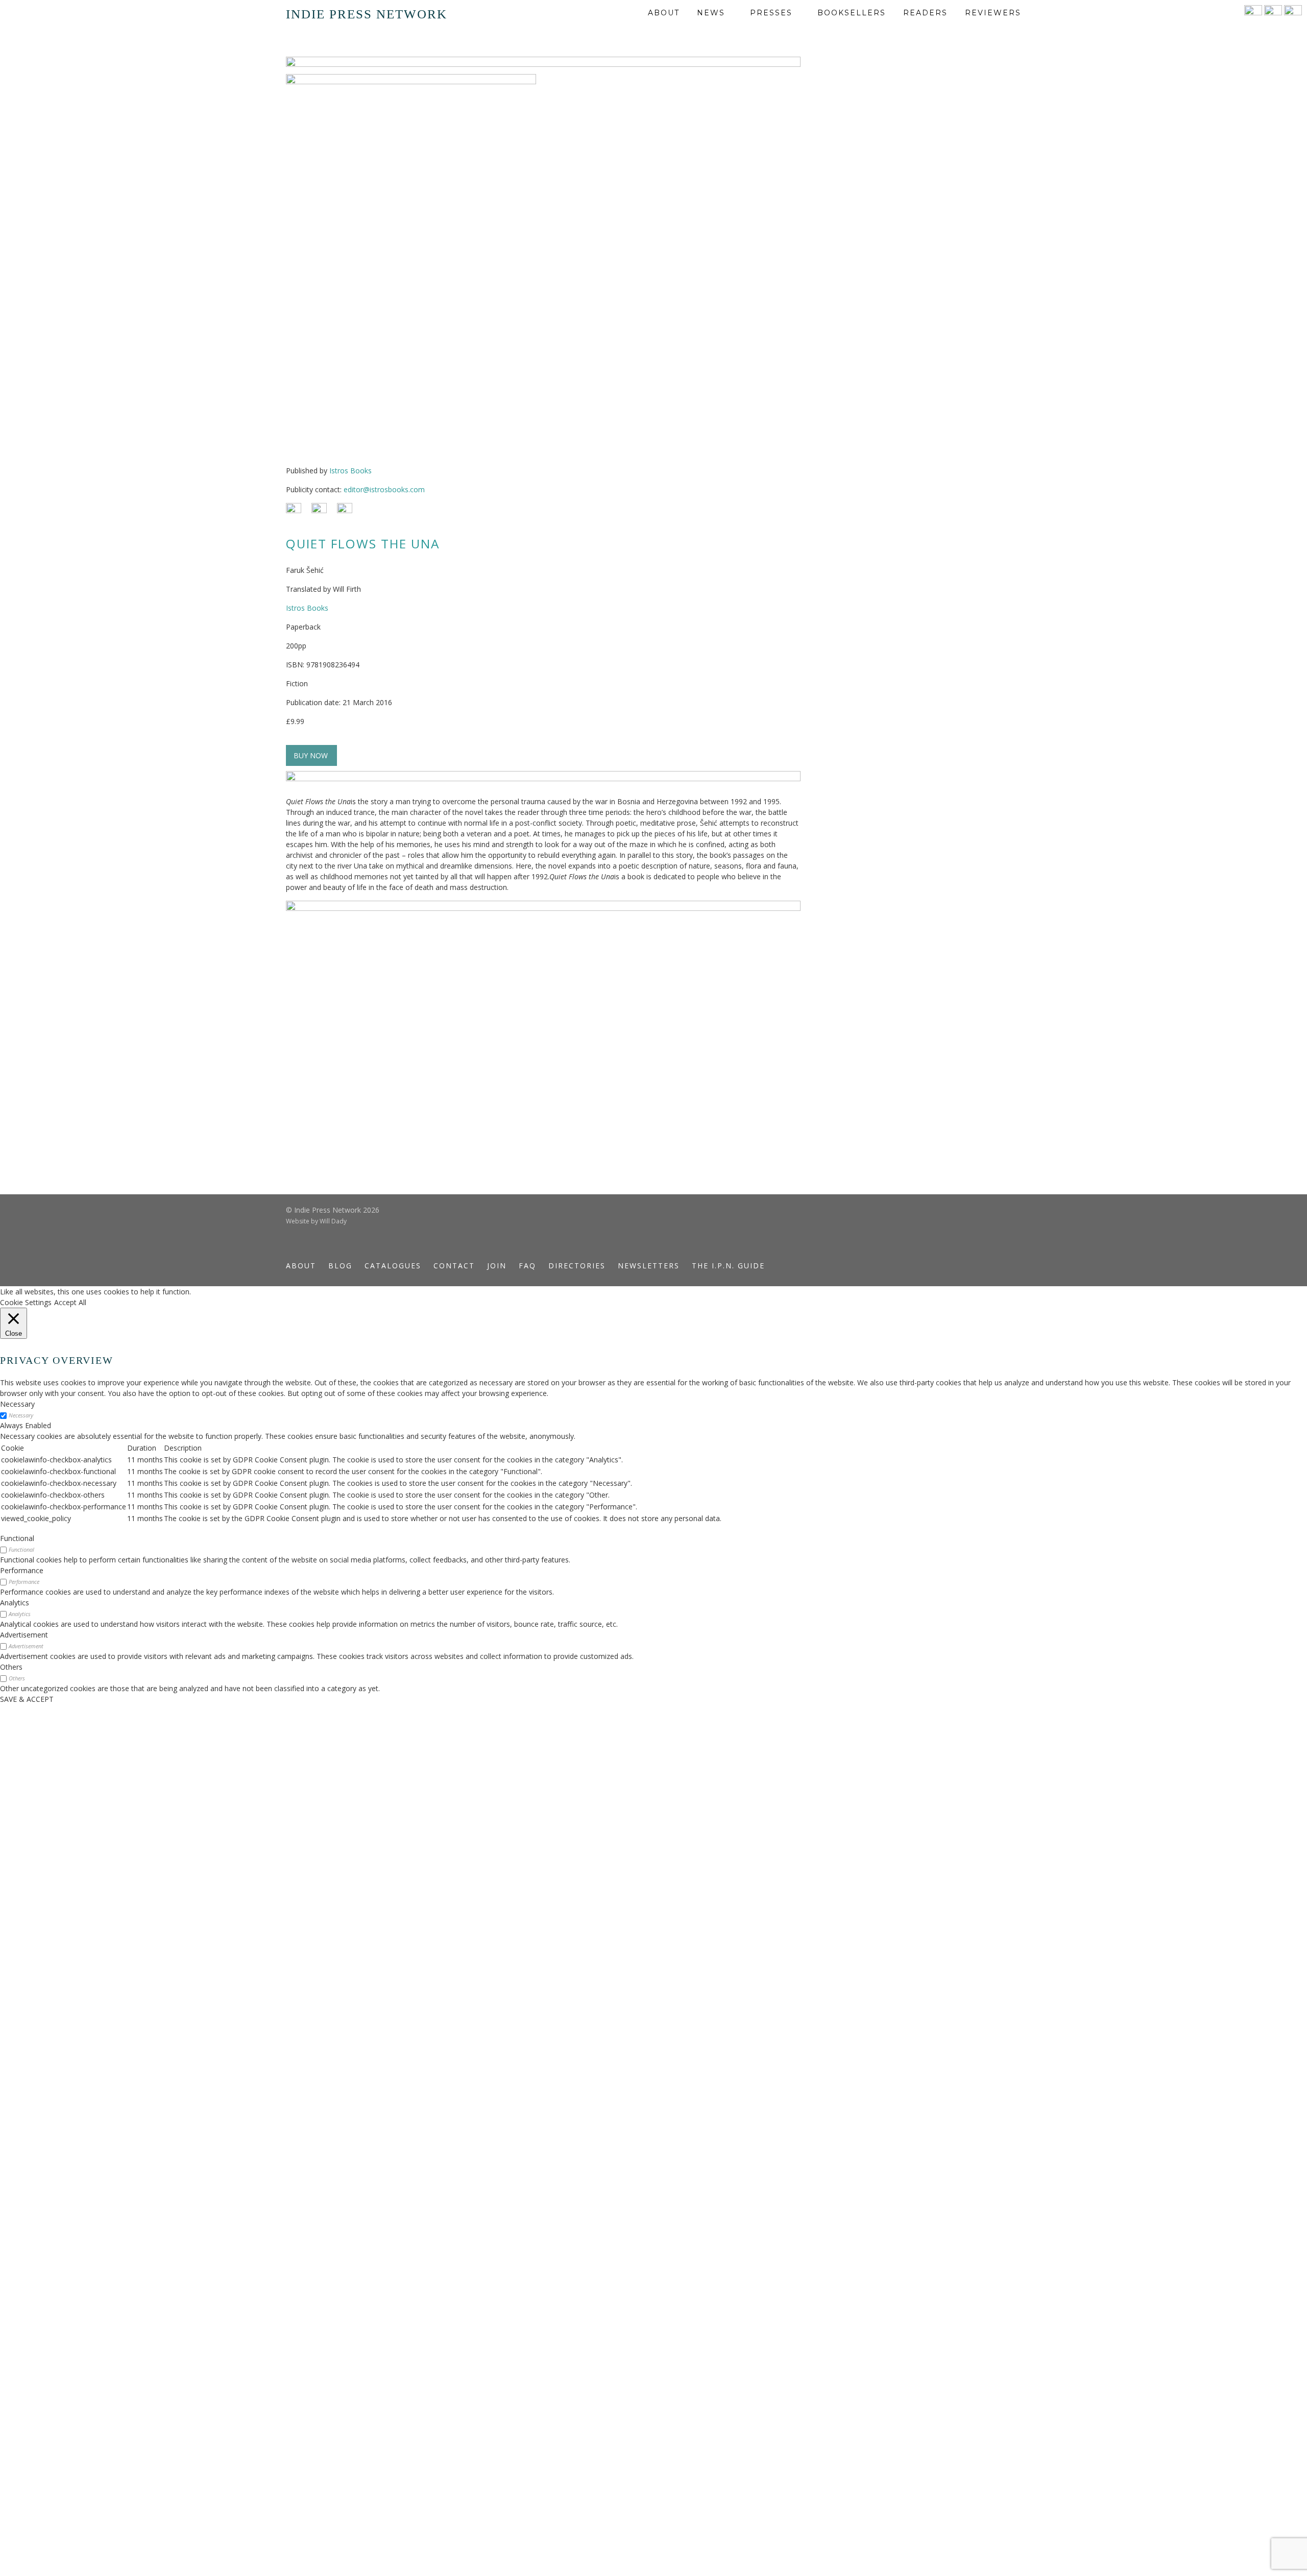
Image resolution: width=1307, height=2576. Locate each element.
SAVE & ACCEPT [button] (27, 1699)
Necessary (21, 1415)
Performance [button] (22, 1570)
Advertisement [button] (24, 1635)
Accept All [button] (70, 1302)
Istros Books (350, 471)
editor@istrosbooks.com (384, 489)
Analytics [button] (15, 1603)
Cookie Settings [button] (26, 1302)
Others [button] (11, 1667)
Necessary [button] (17, 1404)
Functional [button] (17, 1538)
